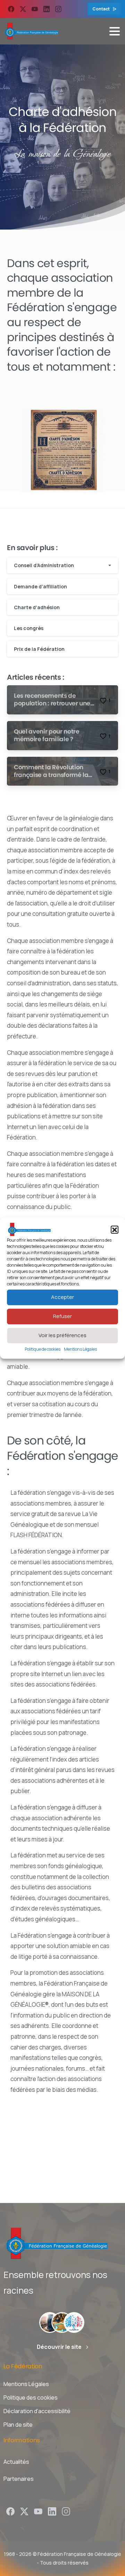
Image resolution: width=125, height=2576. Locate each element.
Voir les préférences (62, 1335)
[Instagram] (58, 9)
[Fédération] (50, 2322)
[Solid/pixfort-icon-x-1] (24, 2511)
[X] (23, 9)
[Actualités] (74, 2322)
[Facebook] (11, 9)
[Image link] (62, 445)
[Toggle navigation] (115, 31)
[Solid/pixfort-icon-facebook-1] (10, 2511)
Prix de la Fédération (39, 649)
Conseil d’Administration (44, 565)
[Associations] (62, 2322)
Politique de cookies (43, 1349)
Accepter (62, 1297)
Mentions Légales (80, 1349)
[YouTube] (35, 9)
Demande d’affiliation (40, 586)
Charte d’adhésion (37, 607)
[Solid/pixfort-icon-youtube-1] (38, 2511)
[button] (115, 1229)
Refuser (62, 1316)
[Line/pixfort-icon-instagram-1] (66, 2511)
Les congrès (29, 628)
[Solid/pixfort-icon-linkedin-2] (52, 2511)
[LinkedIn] (47, 9)
